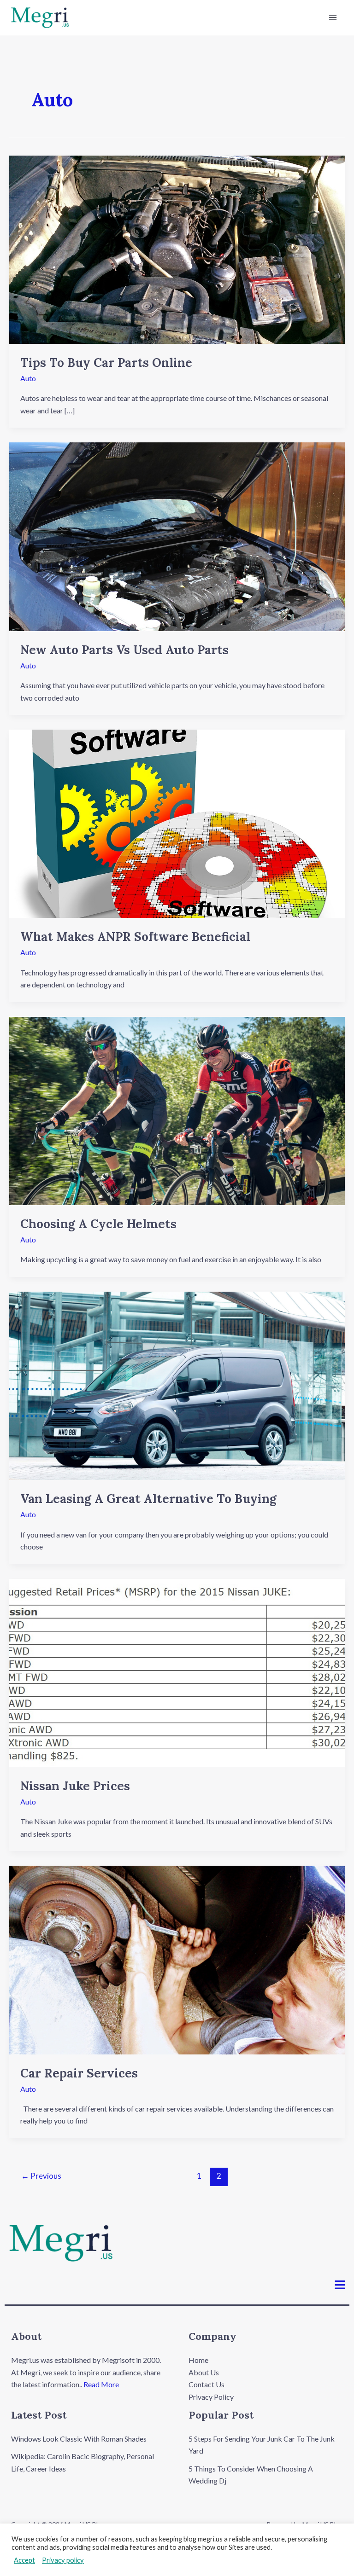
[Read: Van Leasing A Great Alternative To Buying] (177, 1385)
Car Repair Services (79, 2073)
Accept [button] (24, 2560)
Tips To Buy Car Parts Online (106, 363)
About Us (204, 2372)
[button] (340, 2285)
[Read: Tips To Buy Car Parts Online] (177, 248)
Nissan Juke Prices (75, 1786)
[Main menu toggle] (333, 17)
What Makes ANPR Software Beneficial (135, 937)
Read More (101, 2384)
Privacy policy (63, 2560)
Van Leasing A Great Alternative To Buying (148, 1499)
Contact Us (206, 2384)
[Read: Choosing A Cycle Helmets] (177, 1110)
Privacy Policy (211, 2397)
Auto (28, 378)
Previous (41, 2176)
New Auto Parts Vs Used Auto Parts (124, 650)
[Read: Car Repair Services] (177, 1959)
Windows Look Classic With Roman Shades (79, 2439)
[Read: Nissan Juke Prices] (177, 1672)
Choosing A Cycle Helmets (98, 1224)
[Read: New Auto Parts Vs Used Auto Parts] (177, 536)
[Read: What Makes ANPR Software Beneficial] (177, 823)
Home (198, 2360)
